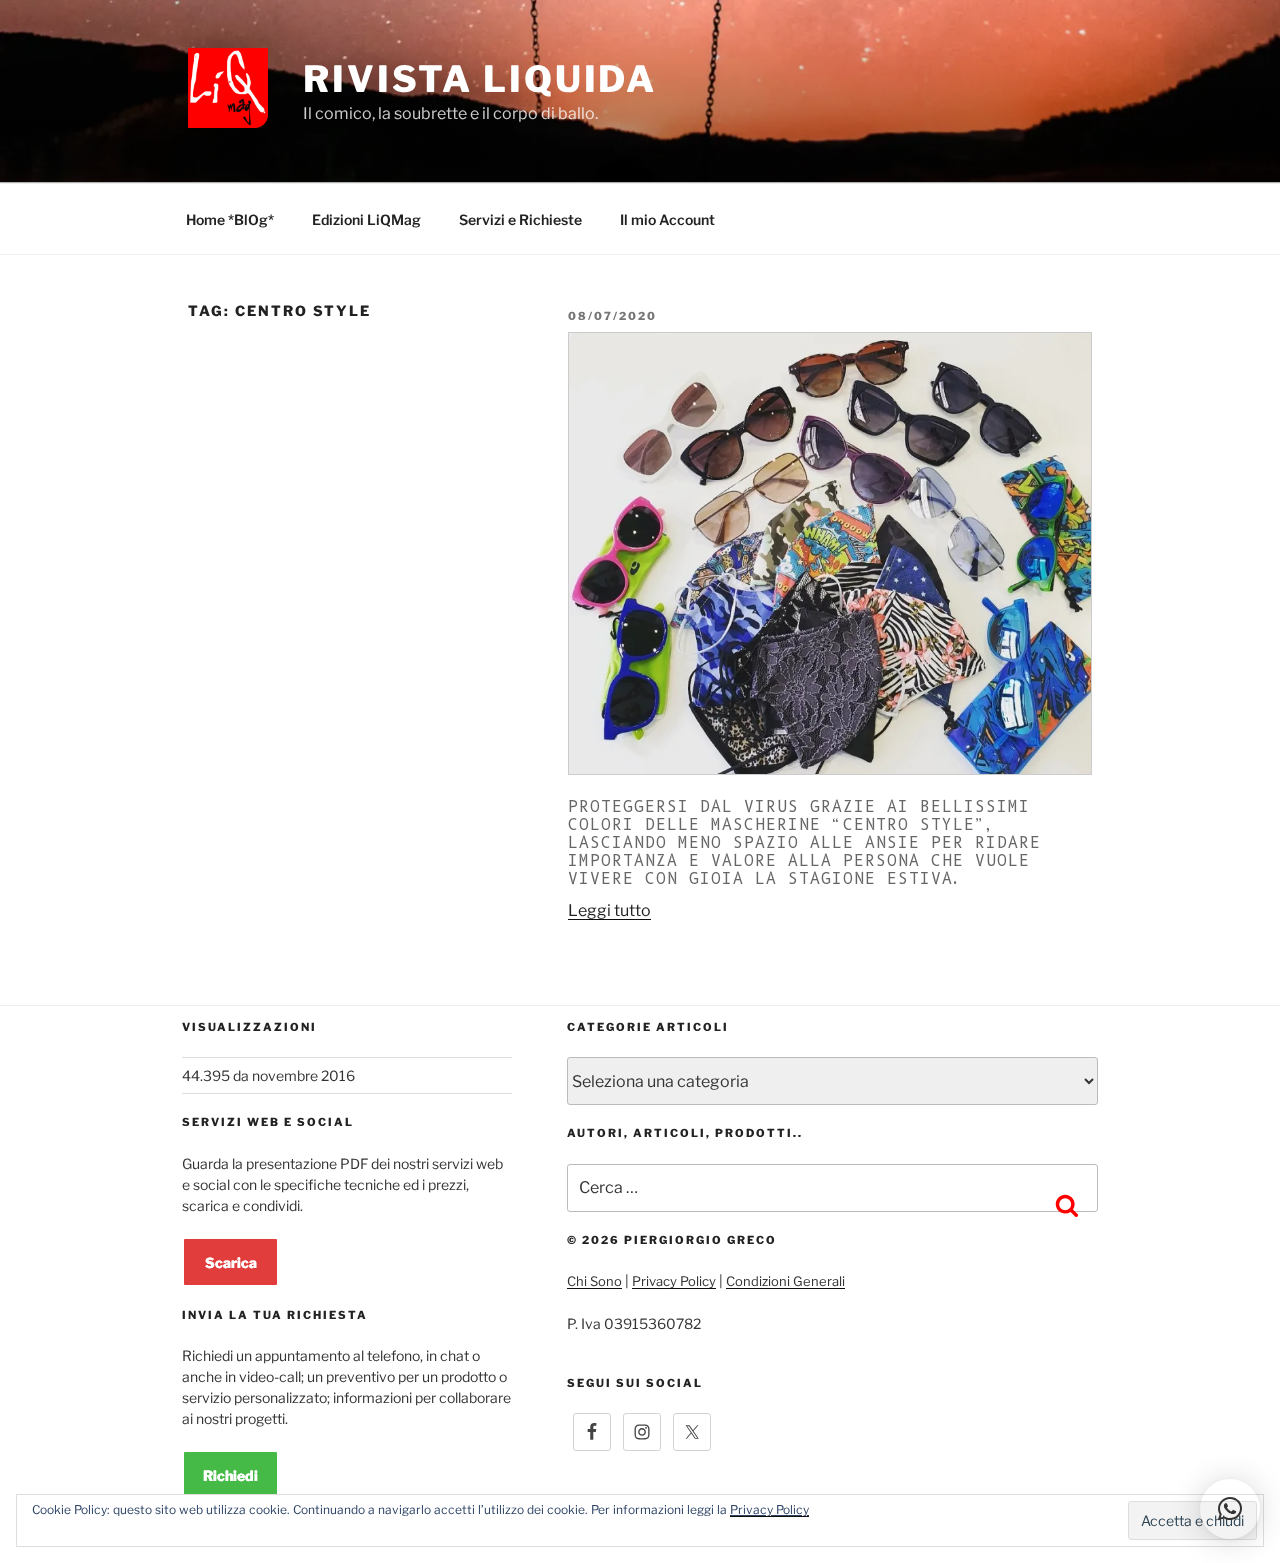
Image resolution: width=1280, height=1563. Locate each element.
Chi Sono (594, 1281)
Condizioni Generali (785, 1281)
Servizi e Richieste (520, 219)
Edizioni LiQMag (366, 219)
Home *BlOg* (230, 219)
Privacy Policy (674, 1281)
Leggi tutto (609, 910)
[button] (1230, 1509)
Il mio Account (667, 219)
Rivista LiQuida (480, 79)
